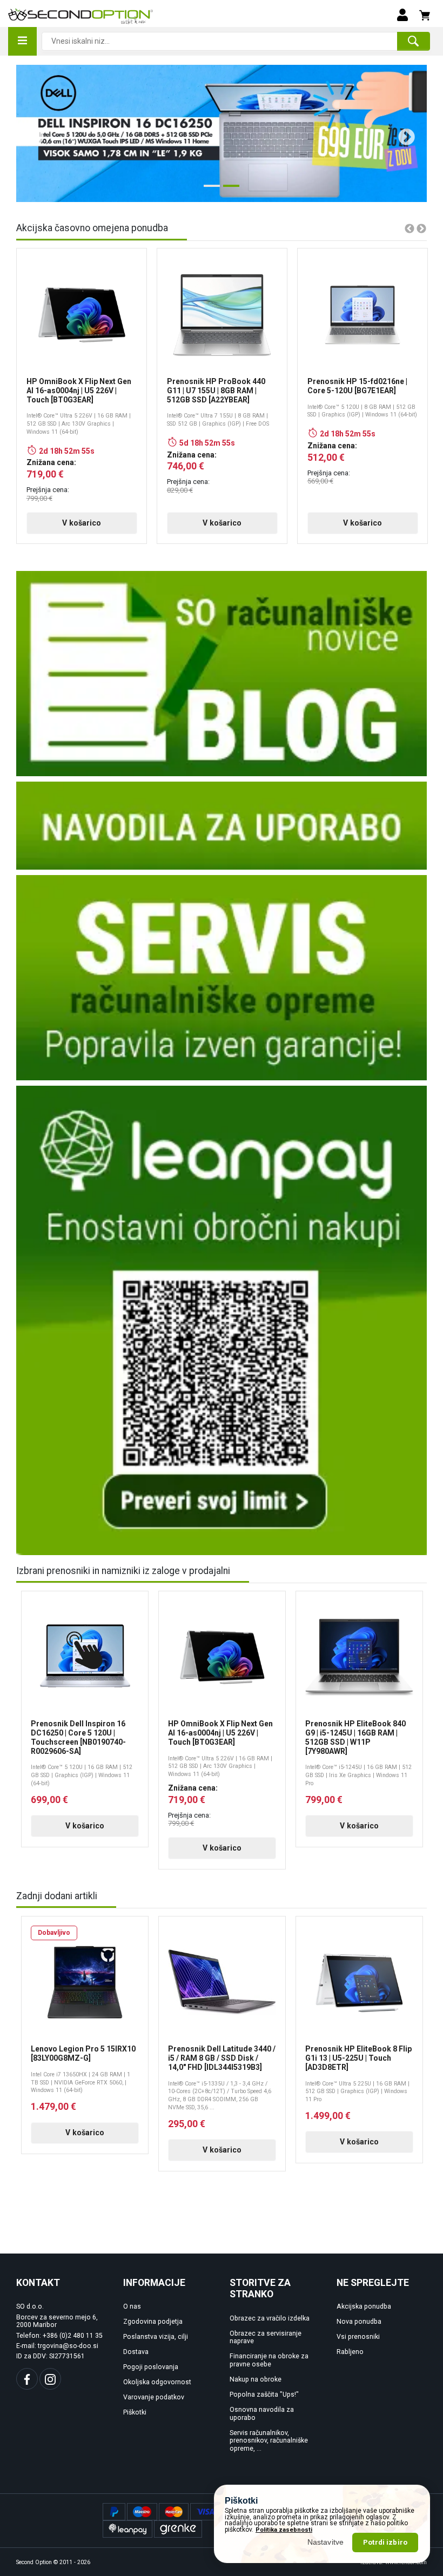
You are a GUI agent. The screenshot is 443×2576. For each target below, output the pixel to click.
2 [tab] (229, 190)
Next (402, 133)
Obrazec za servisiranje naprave (266, 2338)
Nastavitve (326, 2542)
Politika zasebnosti (284, 2530)
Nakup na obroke (256, 2379)
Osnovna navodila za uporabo (262, 2414)
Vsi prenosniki (358, 2337)
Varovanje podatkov (154, 2397)
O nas (132, 2306)
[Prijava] (402, 14)
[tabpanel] (222, 133)
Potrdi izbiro (385, 2542)
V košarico (82, 523)
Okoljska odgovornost (157, 2382)
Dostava (136, 2352)
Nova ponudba (359, 2322)
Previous (31, 133)
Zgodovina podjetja (153, 2322)
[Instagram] (50, 2379)
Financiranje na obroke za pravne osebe (269, 2360)
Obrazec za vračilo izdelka (270, 2318)
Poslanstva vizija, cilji (156, 2337)
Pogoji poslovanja (151, 2367)
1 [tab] (209, 190)
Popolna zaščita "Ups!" (264, 2395)
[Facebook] (27, 2379)
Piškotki (135, 2412)
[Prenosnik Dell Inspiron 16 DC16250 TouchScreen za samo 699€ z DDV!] (222, 133)
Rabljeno (350, 2352)
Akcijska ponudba (364, 2306)
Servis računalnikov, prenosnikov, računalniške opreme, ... (269, 2441)
